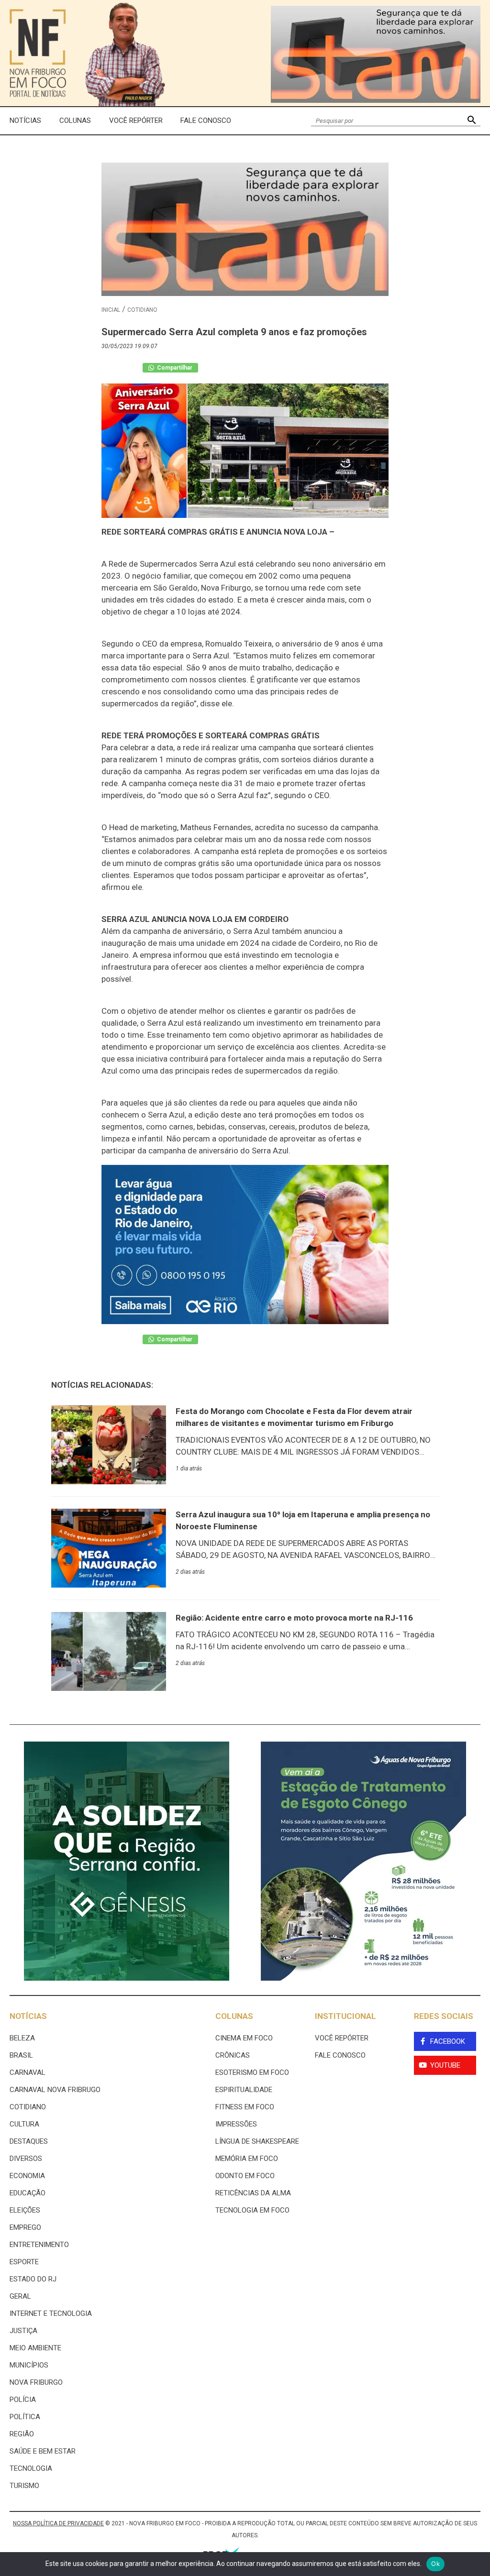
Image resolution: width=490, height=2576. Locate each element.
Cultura (24, 2124)
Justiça (23, 2331)
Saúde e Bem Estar (43, 2451)
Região (22, 2434)
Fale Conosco (206, 121)
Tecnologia (31, 2468)
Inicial (111, 310)
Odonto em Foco (245, 2176)
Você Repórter (136, 121)
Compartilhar (174, 368)
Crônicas (233, 2055)
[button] (472, 121)
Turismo (24, 2486)
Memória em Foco (247, 2159)
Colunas (75, 121)
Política (25, 2417)
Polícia (23, 2400)
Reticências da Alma (253, 2193)
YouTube (445, 2065)
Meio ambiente (35, 2348)
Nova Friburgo (36, 2382)
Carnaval (28, 2072)
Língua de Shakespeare (257, 2141)
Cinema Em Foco (244, 2038)
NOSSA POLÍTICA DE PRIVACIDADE (58, 2523)
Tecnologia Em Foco (252, 2210)
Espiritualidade (244, 2090)
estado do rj (33, 2279)
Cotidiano (142, 310)
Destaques (29, 2141)
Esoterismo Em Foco (252, 2072)
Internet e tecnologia (51, 2313)
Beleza (22, 2038)
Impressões (236, 2124)
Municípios (29, 2365)
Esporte (24, 2262)
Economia (27, 2176)
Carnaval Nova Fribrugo (55, 2090)
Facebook (448, 2041)
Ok (435, 2564)
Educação (28, 2193)
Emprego (25, 2227)
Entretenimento (39, 2245)
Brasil (21, 2055)
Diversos (26, 2159)
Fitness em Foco (245, 2107)
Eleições (25, 2210)
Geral (20, 2296)
